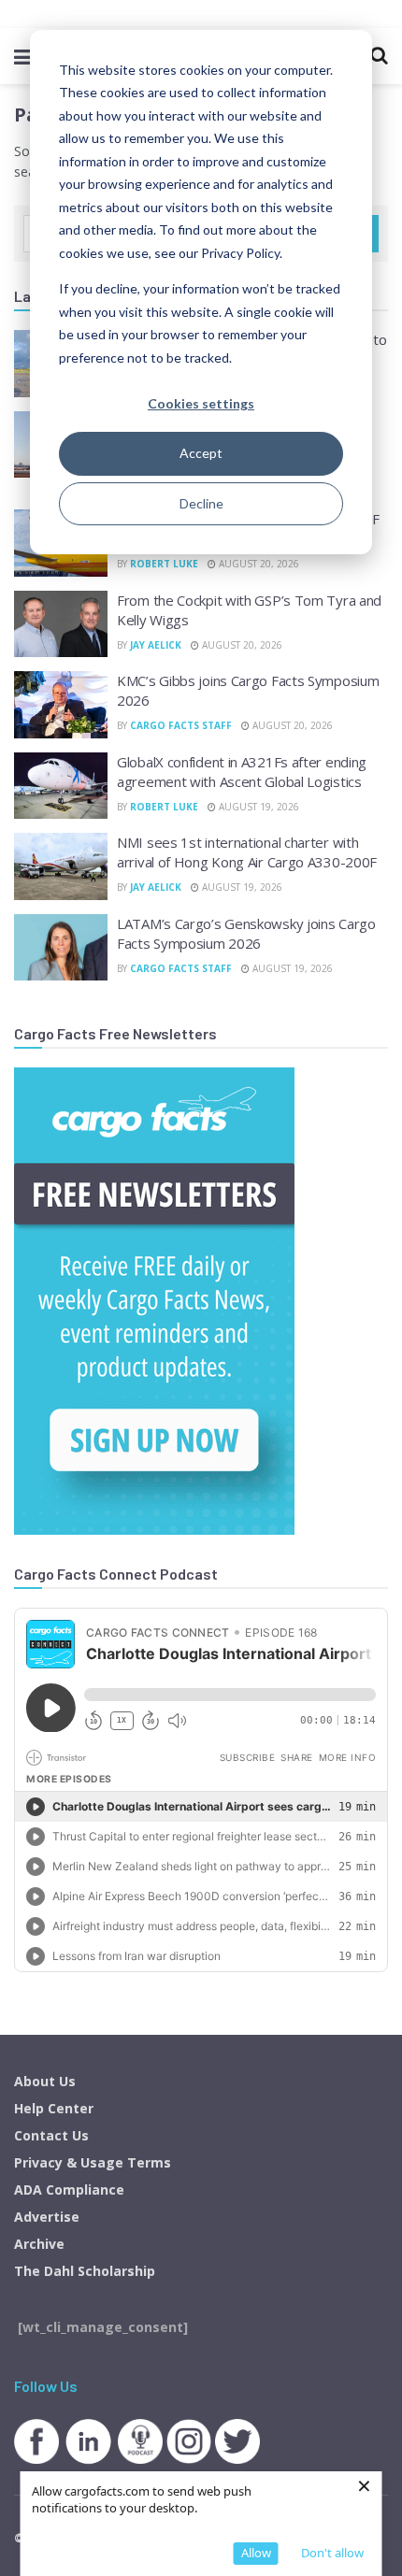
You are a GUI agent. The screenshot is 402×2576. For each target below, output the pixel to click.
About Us (45, 2081)
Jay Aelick (156, 645)
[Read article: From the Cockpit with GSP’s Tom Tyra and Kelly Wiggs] (61, 624)
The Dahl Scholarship (85, 2271)
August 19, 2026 (258, 807)
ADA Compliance (69, 2190)
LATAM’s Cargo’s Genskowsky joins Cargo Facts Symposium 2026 (246, 933)
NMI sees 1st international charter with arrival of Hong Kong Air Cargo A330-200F (247, 852)
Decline (201, 503)
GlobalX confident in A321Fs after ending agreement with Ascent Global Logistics (242, 772)
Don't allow (332, 2553)
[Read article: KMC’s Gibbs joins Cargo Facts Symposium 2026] (61, 705)
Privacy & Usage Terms (93, 2162)
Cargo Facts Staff (181, 725)
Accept (201, 453)
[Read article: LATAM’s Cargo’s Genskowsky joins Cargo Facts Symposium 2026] (61, 948)
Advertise (47, 2217)
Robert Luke (164, 564)
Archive (39, 2244)
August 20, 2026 (258, 564)
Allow (256, 2553)
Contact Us (51, 2135)
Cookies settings (201, 403)
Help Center (54, 2108)
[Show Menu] (23, 56)
